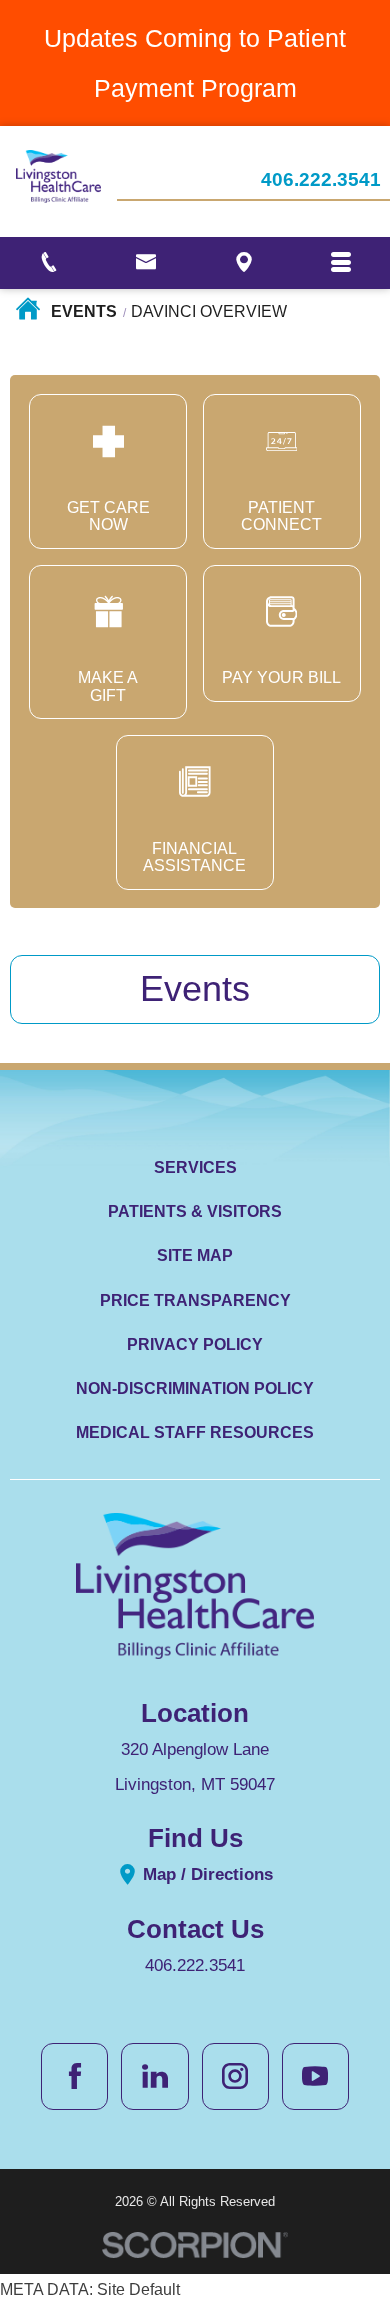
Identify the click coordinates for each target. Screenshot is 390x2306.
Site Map (195, 1255)
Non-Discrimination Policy (195, 1388)
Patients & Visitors (195, 1211)
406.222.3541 (321, 180)
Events (84, 311)
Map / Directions (205, 1874)
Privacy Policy (195, 1344)
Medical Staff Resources (195, 1432)
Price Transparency (195, 1300)
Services (195, 1167)
